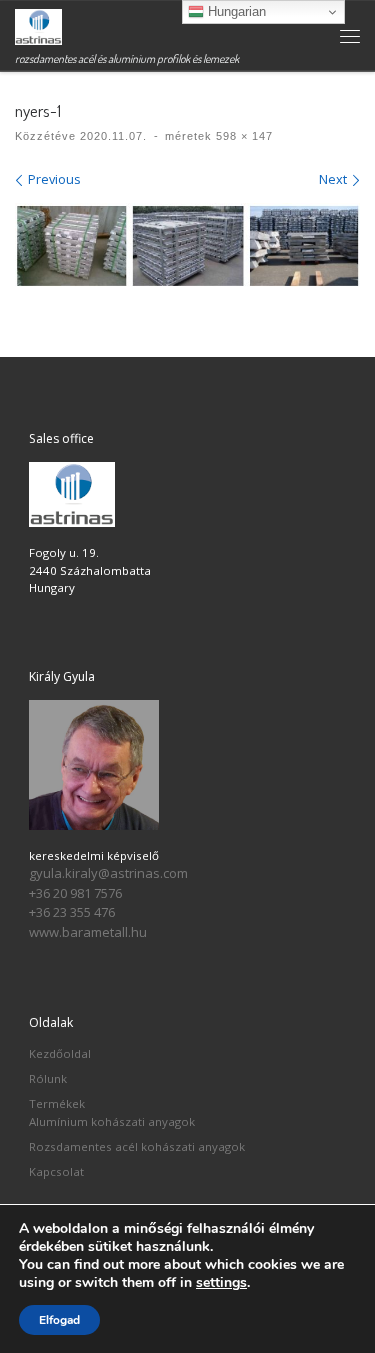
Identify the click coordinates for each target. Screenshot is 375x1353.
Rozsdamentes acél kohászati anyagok (137, 1146)
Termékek (57, 1103)
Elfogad (59, 1320)
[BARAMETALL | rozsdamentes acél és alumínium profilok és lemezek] (38, 24)
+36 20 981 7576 (75, 893)
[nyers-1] (187, 245)
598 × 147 (242, 136)
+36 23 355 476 (72, 912)
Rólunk (48, 1078)
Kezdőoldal (60, 1053)
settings (221, 1283)
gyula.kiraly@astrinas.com (108, 873)
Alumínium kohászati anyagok (112, 1121)
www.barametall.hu (88, 932)
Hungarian (235, 11)
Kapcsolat (56, 1171)
